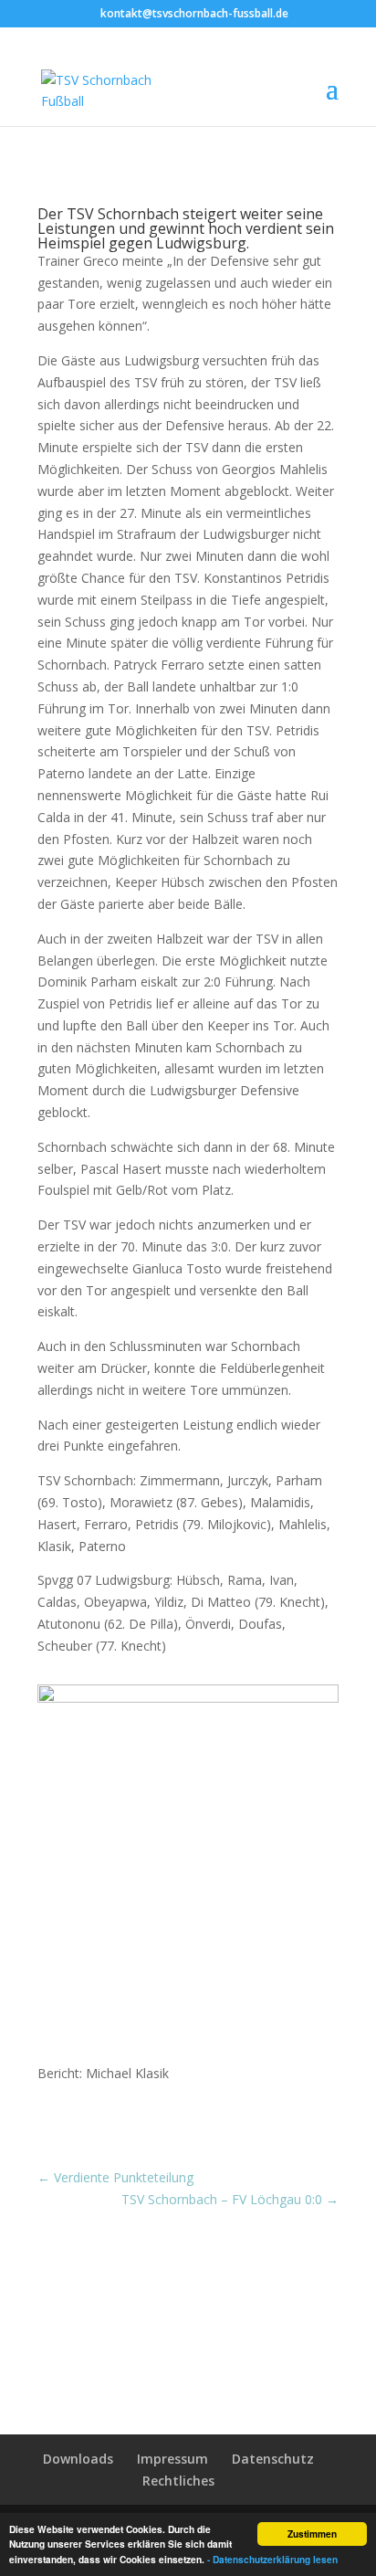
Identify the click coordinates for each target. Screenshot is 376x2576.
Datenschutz (273, 2459)
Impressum (172, 2459)
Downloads (78, 2459)
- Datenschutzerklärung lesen (272, 2560)
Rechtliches (178, 2481)
